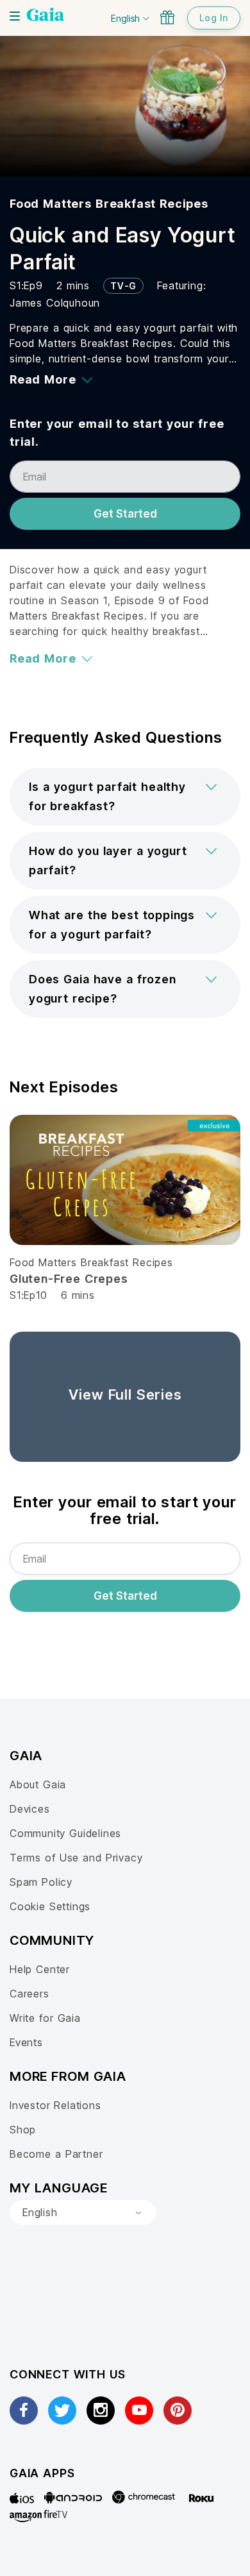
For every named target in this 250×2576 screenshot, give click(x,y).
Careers (29, 1994)
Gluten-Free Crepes (69, 1279)
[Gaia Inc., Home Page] (46, 16)
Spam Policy (41, 1882)
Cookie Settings (50, 1906)
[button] (125, 797)
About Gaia (38, 1784)
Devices (30, 1809)
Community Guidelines (65, 1833)
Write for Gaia (45, 2018)
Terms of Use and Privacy (76, 1858)
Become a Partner (56, 2154)
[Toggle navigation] (15, 16)
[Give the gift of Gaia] (167, 17)
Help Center (40, 1969)
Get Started (125, 514)
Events (26, 2042)
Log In (214, 18)
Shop (23, 2130)
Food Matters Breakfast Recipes (109, 204)
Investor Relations (55, 2105)
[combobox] (83, 2213)
